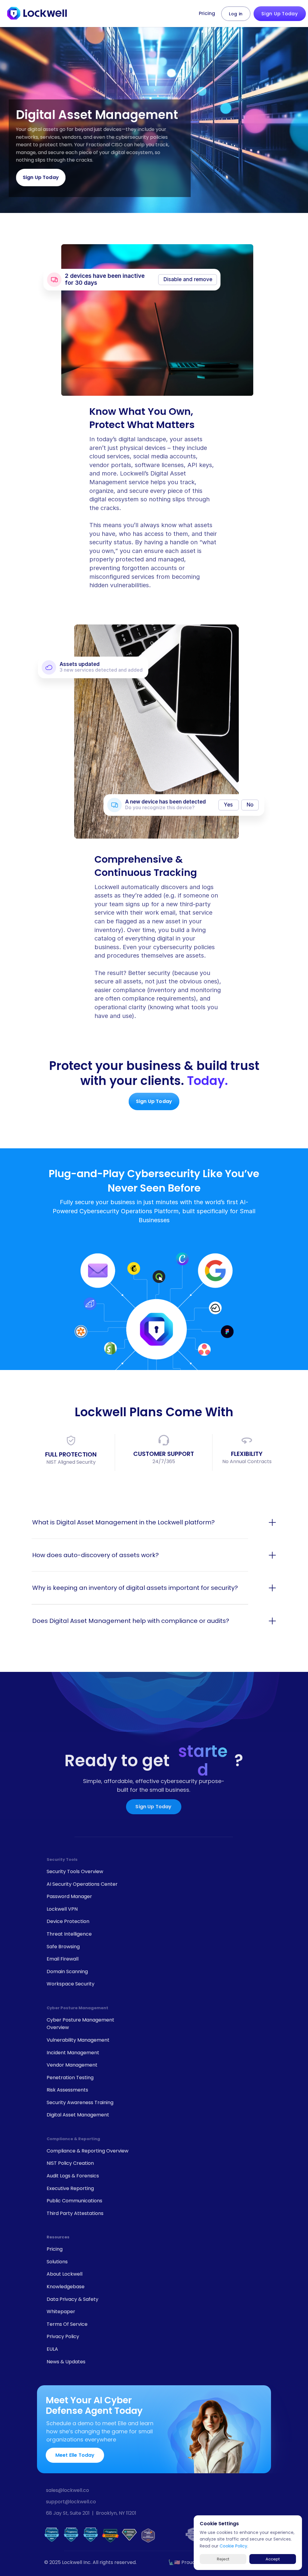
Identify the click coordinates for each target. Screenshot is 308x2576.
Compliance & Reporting (73, 2139)
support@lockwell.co (71, 2502)
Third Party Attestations (75, 2213)
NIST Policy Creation (70, 2163)
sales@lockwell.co (68, 2490)
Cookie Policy (233, 2546)
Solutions (57, 2262)
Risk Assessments (67, 2090)
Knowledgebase (66, 2287)
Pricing (207, 13)
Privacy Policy (63, 2336)
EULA (52, 2349)
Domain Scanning (67, 1971)
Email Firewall (63, 1959)
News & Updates (66, 2362)
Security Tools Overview (75, 1871)
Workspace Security (71, 1984)
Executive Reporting (70, 2188)
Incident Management (73, 2053)
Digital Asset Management (78, 2115)
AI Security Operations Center (82, 1884)
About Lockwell (65, 2274)
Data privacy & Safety (72, 2299)
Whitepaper (61, 2312)
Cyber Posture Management (77, 2008)
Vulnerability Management (78, 2040)
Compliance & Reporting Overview (88, 2151)
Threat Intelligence (69, 1934)
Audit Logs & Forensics (73, 2176)
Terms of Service (67, 2324)
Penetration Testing (70, 2078)
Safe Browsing (63, 1947)
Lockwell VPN (62, 1909)
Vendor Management (72, 2065)
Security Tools (62, 1859)
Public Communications (74, 2201)
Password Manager (69, 1896)
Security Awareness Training (80, 2102)
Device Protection (68, 1921)
